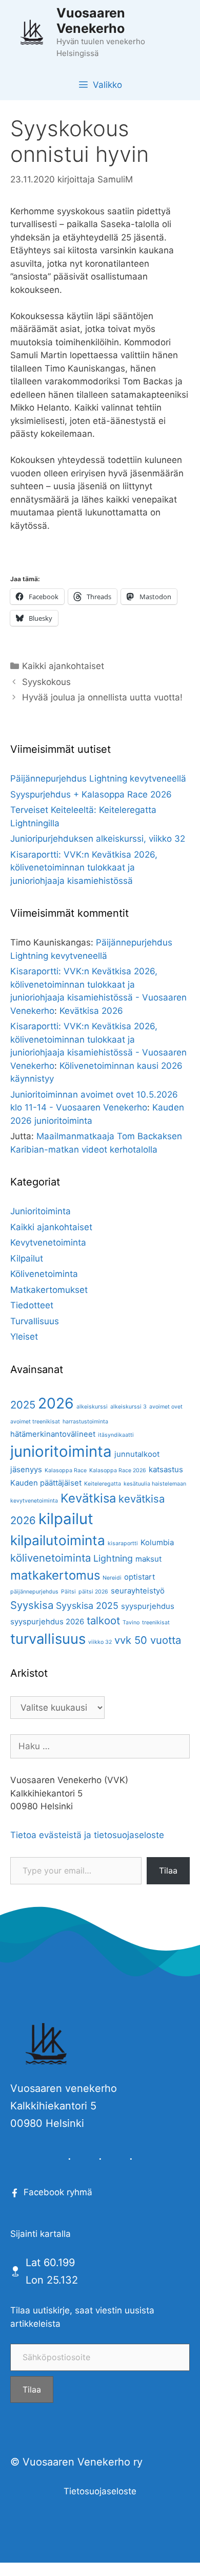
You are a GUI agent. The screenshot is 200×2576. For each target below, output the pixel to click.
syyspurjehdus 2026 (47, 1621)
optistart (139, 1577)
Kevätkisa (88, 1498)
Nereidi (112, 1578)
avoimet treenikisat (35, 1422)
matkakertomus (55, 1575)
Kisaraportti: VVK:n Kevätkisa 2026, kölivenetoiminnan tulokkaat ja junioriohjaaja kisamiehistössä (84, 868)
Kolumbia (157, 1542)
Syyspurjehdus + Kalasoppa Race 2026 (91, 794)
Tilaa (168, 1870)
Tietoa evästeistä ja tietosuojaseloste (87, 1835)
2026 (56, 1403)
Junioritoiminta (41, 1211)
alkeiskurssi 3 (128, 1407)
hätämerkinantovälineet (53, 1434)
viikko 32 (100, 1642)
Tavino (131, 1623)
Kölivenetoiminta (44, 1274)
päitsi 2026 (93, 1592)
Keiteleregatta (103, 1484)
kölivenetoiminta (51, 1558)
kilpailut (66, 1519)
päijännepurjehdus (34, 1592)
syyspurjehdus (148, 1606)
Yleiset (24, 1337)
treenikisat (156, 1623)
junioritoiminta (61, 1451)
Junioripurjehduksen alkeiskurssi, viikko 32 (98, 839)
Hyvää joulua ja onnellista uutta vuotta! (102, 697)
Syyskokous (46, 682)
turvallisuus (48, 1639)
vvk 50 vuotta (148, 1640)
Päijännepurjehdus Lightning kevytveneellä (98, 779)
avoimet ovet (166, 1407)
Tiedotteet (32, 1305)
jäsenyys (26, 1469)
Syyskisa (32, 1605)
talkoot (103, 1620)
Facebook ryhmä (58, 2192)
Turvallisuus (35, 1321)
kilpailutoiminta (58, 1540)
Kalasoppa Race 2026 (118, 1470)
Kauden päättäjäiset (46, 1483)
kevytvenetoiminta (34, 1501)
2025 (23, 1405)
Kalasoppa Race (66, 1470)
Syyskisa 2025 (87, 1606)
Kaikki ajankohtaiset (63, 666)
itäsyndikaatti (116, 1435)
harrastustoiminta (85, 1422)
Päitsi (68, 1592)
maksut (148, 1559)
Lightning (113, 1558)
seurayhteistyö (138, 1591)
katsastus (166, 1469)
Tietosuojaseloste (100, 2491)
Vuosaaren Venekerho (91, 21)
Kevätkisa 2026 (91, 1011)
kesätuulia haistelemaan (155, 1484)
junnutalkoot (137, 1454)
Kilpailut (27, 1258)
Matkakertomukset (49, 1290)
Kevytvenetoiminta (48, 1243)
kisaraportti (123, 1543)
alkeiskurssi (92, 1407)
